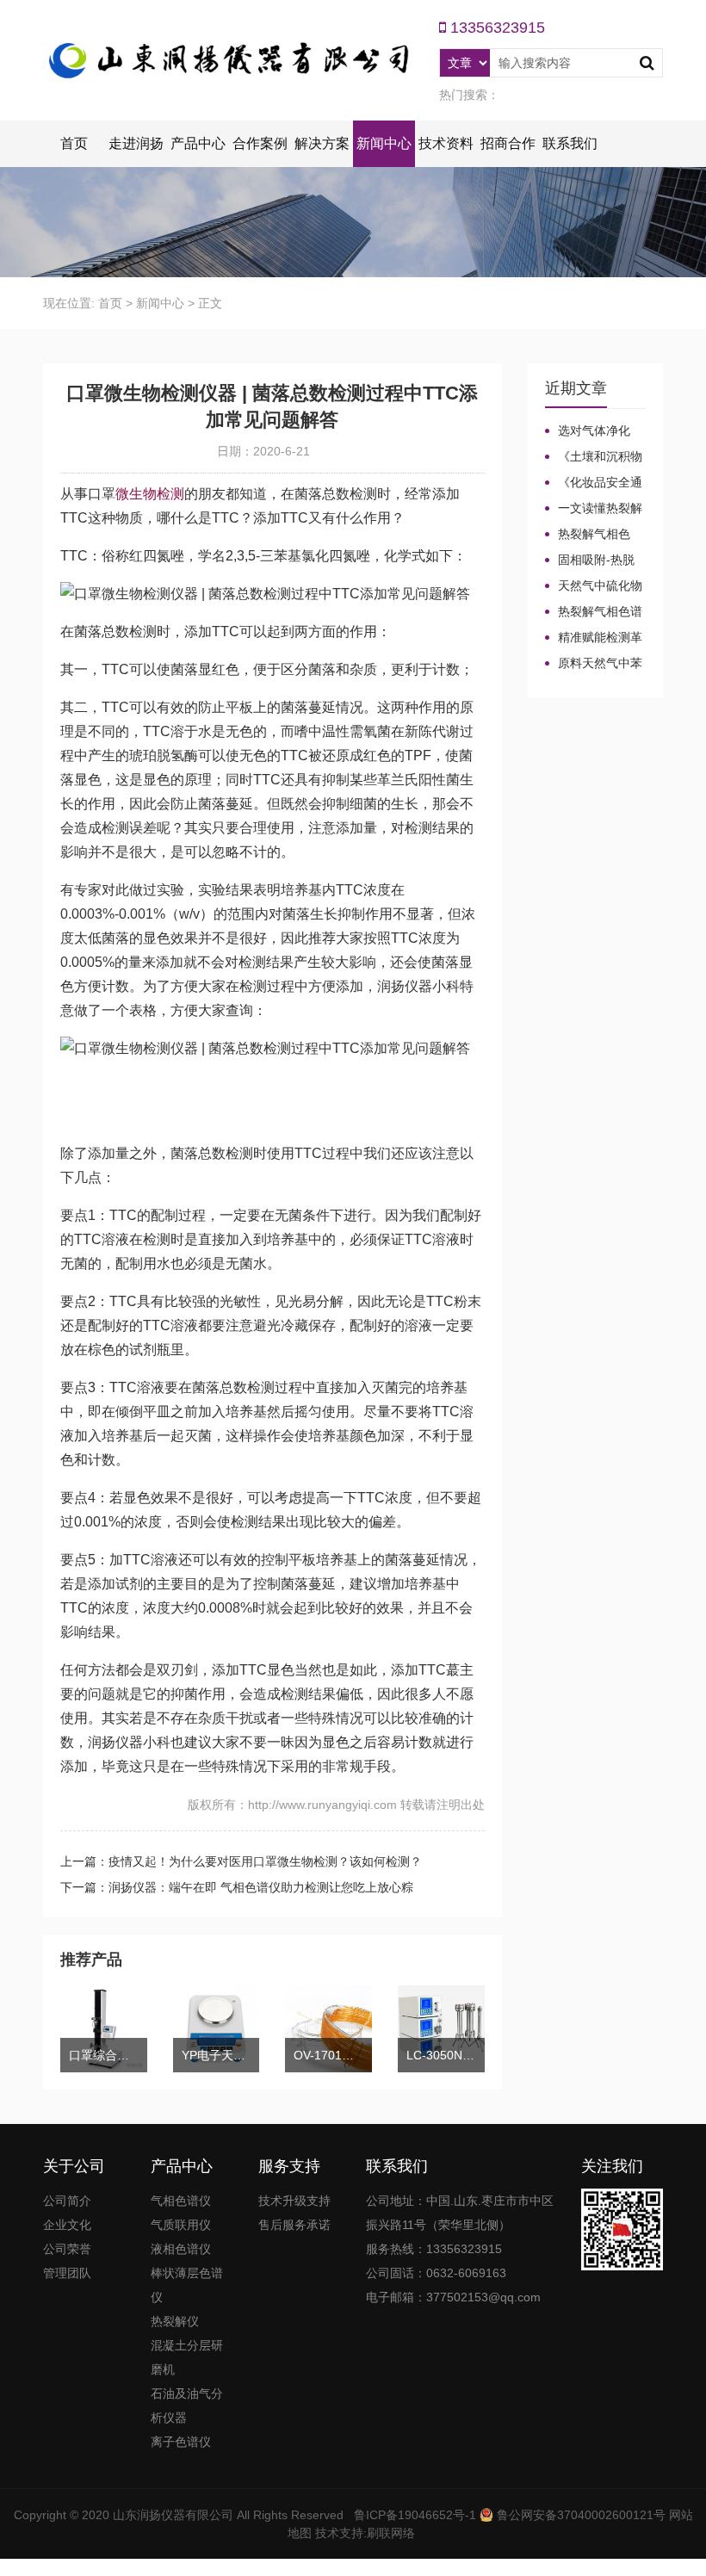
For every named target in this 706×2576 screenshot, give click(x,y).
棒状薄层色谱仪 (187, 2285)
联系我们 (570, 143)
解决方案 (322, 143)
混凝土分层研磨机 (187, 2357)
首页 (74, 143)
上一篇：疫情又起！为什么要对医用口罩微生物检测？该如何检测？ (241, 1861)
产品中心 (198, 143)
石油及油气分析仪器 (187, 2406)
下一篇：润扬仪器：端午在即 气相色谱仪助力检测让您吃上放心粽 (237, 1887)
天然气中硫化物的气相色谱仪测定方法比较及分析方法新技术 (594, 586)
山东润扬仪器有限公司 (173, 2515)
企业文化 (67, 2225)
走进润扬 (136, 143)
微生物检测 (150, 494)
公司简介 (67, 2201)
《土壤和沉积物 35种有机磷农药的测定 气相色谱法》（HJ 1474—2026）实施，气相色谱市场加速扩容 (595, 457)
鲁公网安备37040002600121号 (579, 2515)
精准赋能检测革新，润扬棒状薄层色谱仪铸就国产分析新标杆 (594, 638)
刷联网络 (391, 2533)
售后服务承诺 (294, 2225)
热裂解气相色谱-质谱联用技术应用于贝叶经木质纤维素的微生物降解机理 (595, 535)
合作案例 (260, 143)
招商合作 (508, 143)
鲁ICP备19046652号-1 (415, 2515)
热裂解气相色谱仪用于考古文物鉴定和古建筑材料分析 (594, 612)
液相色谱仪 (181, 2249)
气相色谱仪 (181, 2201)
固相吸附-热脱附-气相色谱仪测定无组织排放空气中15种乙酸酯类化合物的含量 (595, 560)
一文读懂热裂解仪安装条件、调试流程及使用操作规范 (594, 509)
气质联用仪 (181, 2225)
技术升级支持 (294, 2201)
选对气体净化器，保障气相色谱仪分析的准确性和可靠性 (593, 431)
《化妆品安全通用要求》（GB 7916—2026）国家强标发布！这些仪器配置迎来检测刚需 (594, 483)
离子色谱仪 (181, 2442)
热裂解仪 (175, 2321)
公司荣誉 (67, 2249)
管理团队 (67, 2273)
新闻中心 (384, 143)
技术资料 (446, 143)
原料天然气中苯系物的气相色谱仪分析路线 (594, 664)
